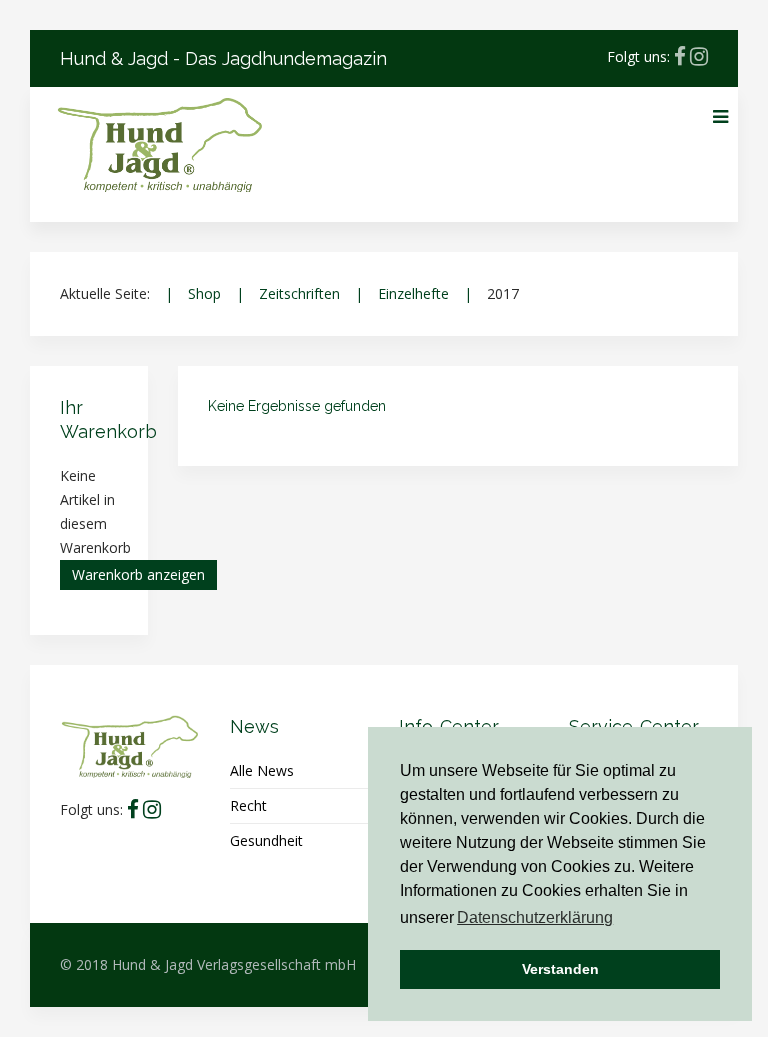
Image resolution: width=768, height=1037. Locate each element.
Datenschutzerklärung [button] (535, 917)
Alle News (262, 770)
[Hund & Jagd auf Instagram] (699, 56)
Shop (204, 293)
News (254, 726)
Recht (248, 805)
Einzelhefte (413, 293)
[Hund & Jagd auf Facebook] (680, 56)
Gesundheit (266, 840)
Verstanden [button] (560, 969)
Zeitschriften (299, 293)
